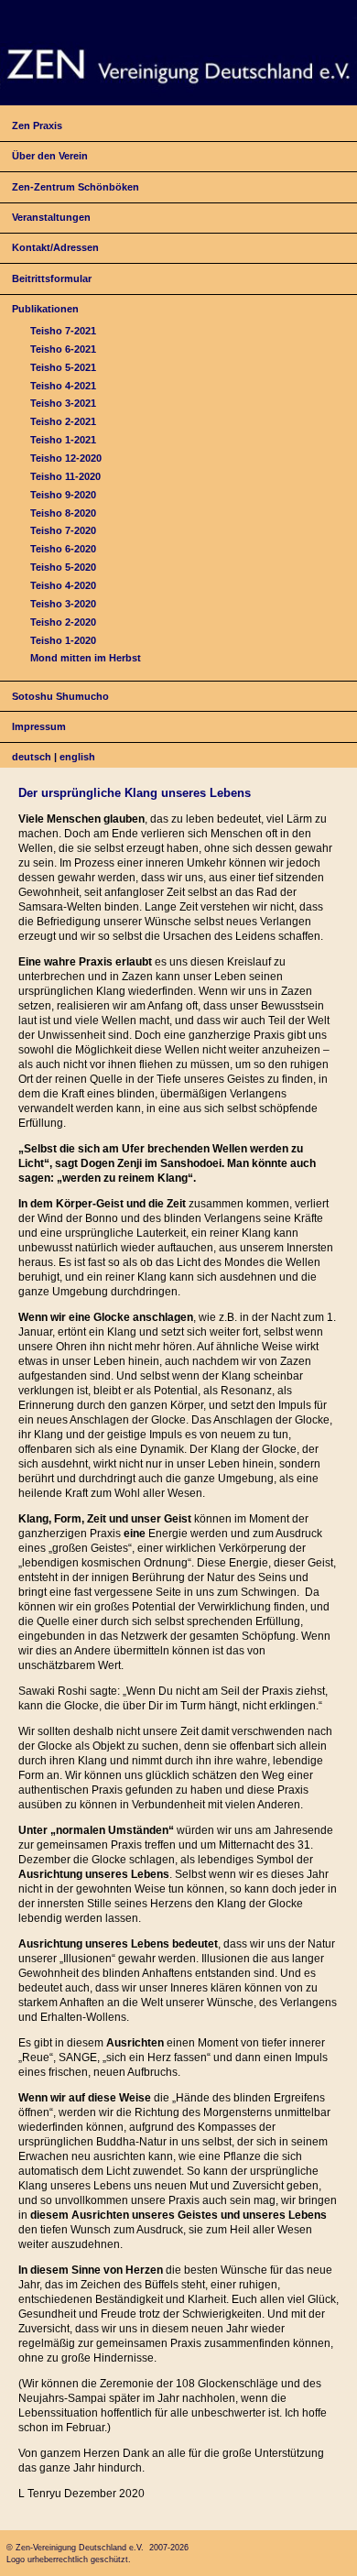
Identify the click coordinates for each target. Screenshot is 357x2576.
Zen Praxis (37, 126)
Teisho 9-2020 (63, 495)
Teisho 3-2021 (63, 403)
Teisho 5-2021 (63, 367)
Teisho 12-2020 (66, 458)
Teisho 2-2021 (63, 421)
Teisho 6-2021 (63, 349)
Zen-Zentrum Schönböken (76, 187)
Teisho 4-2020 (63, 585)
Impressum (39, 726)
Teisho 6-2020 (63, 549)
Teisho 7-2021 (63, 331)
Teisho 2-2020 (63, 622)
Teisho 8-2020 (63, 513)
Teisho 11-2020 (65, 476)
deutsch (32, 757)
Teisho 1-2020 (63, 640)
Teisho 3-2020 (63, 604)
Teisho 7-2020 (63, 530)
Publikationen (45, 309)
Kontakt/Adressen (55, 247)
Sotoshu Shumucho (60, 696)
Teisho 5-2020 (63, 567)
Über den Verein (50, 156)
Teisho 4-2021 (63, 386)
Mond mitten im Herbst (86, 658)
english (77, 757)
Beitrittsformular (52, 278)
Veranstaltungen (51, 217)
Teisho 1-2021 (63, 440)
